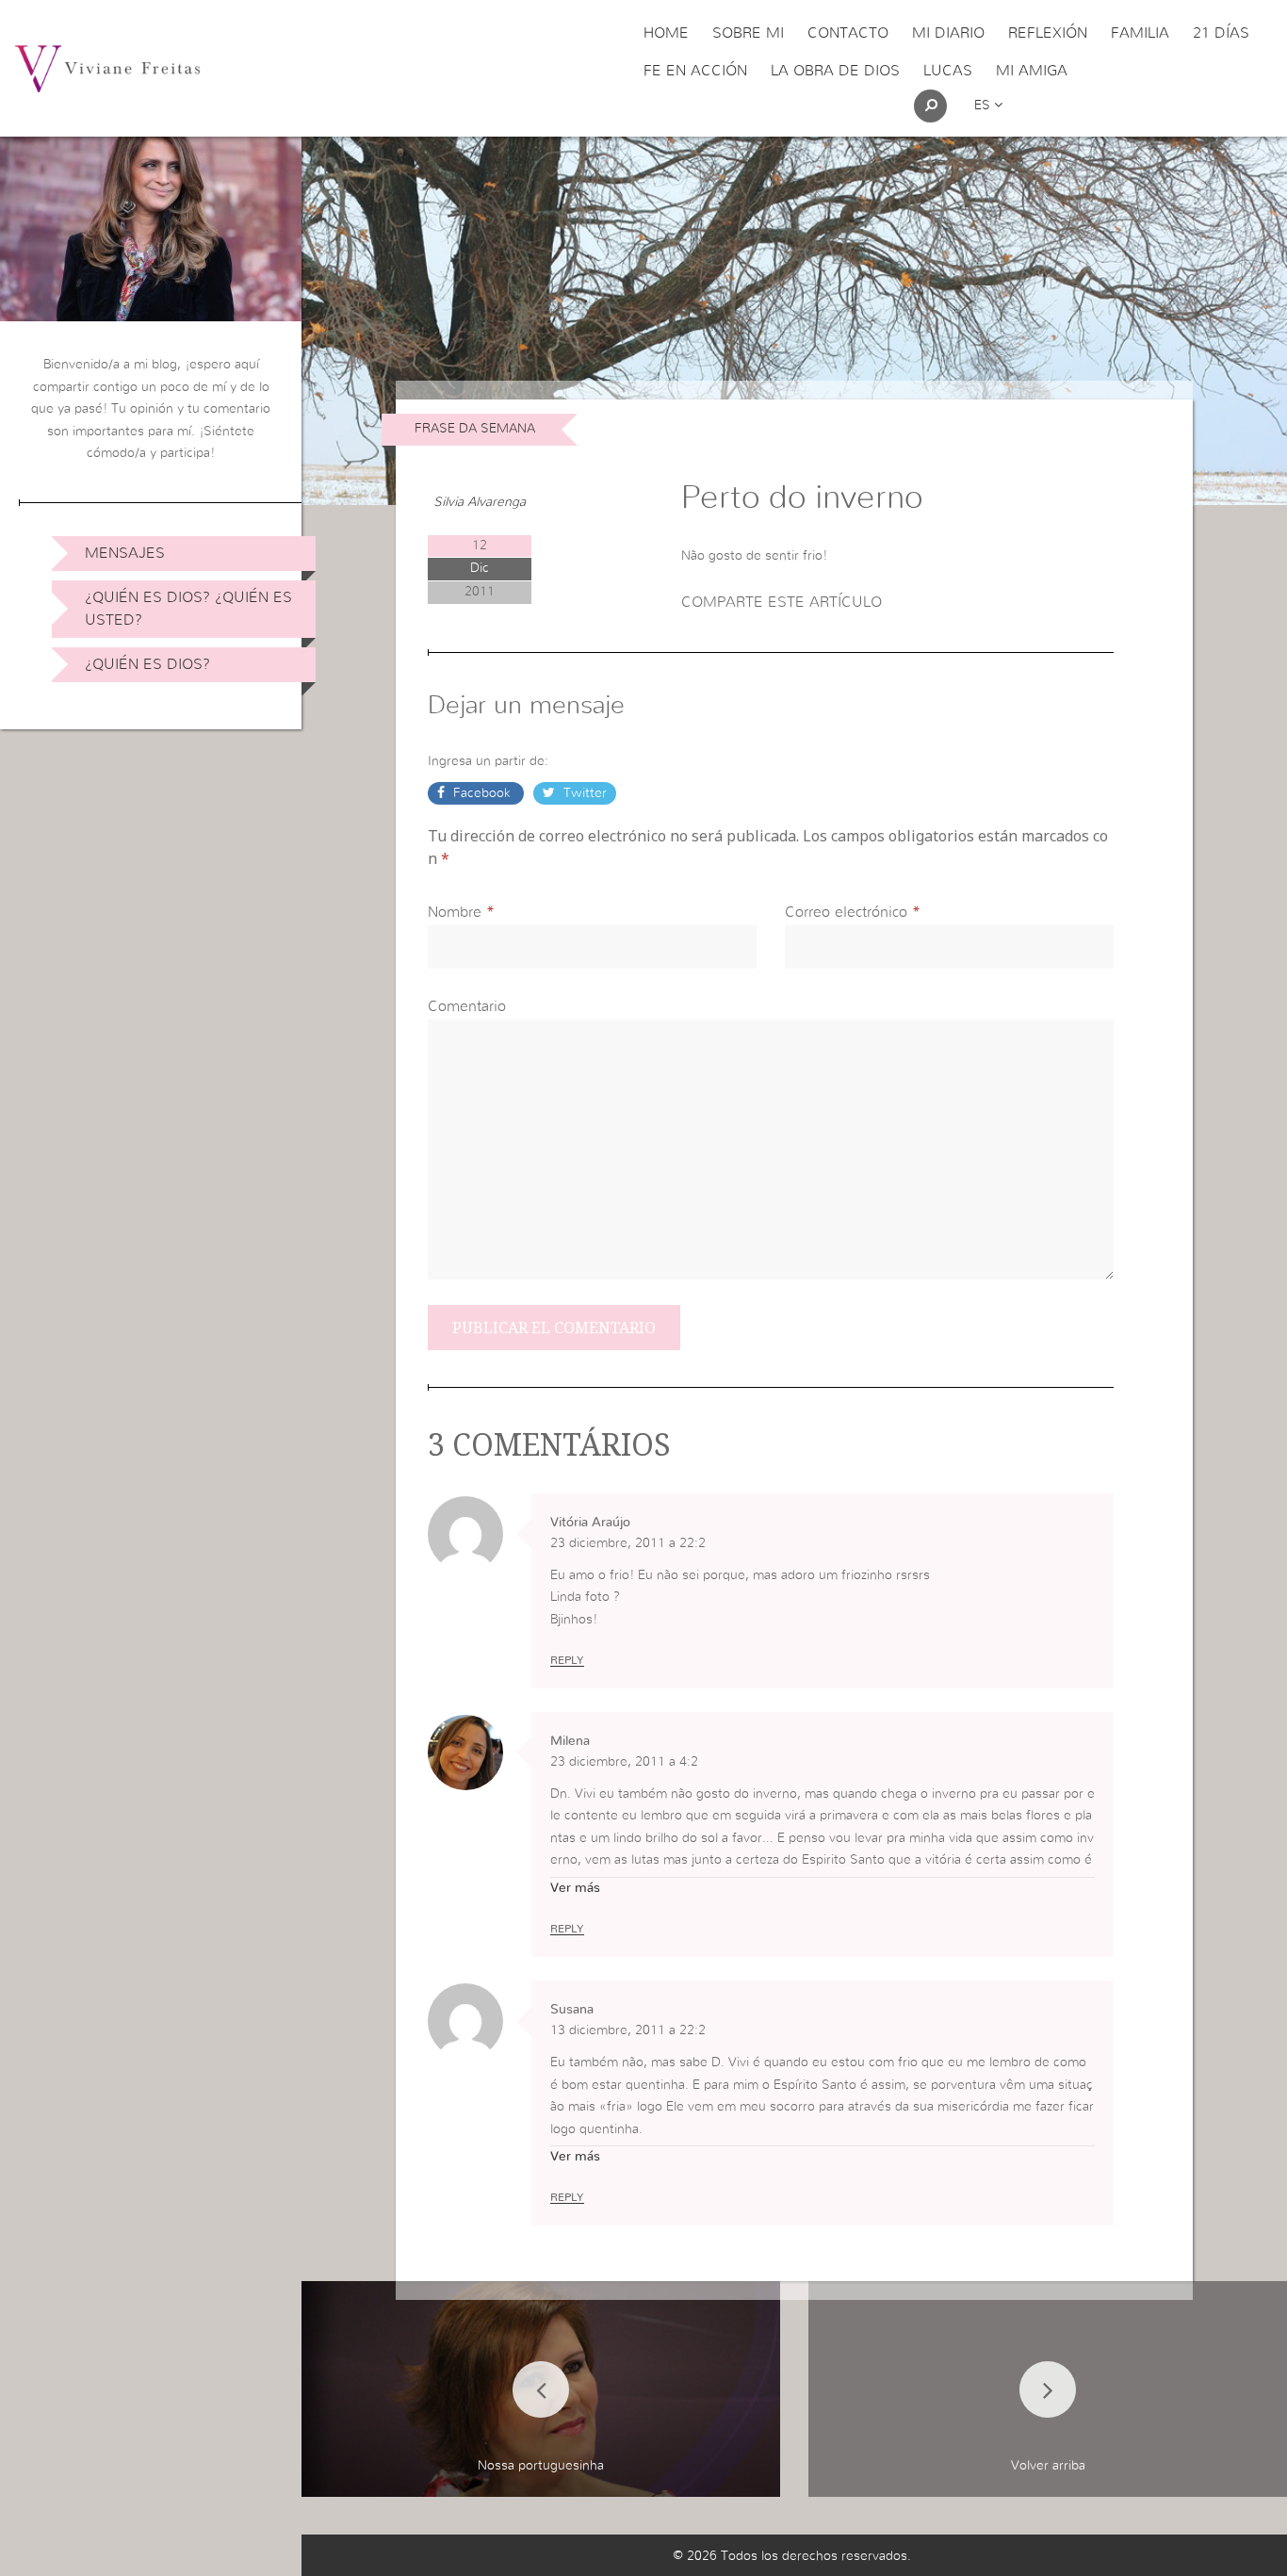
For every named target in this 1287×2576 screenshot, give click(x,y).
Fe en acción (695, 71)
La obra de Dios (835, 71)
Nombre (455, 912)
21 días (1221, 33)
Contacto (848, 33)
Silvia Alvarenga (480, 502)
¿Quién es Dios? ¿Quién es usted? (188, 609)
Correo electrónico (846, 912)
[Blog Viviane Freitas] (107, 68)
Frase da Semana (475, 429)
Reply (567, 1660)
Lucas (948, 71)
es (984, 106)
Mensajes (125, 553)
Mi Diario (948, 33)
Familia (1140, 33)
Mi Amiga (1032, 71)
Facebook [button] (482, 793)
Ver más (575, 1888)
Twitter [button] (583, 793)
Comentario (467, 1006)
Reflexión (1048, 33)
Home (666, 33)
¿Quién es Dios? (147, 664)
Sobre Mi (748, 33)
